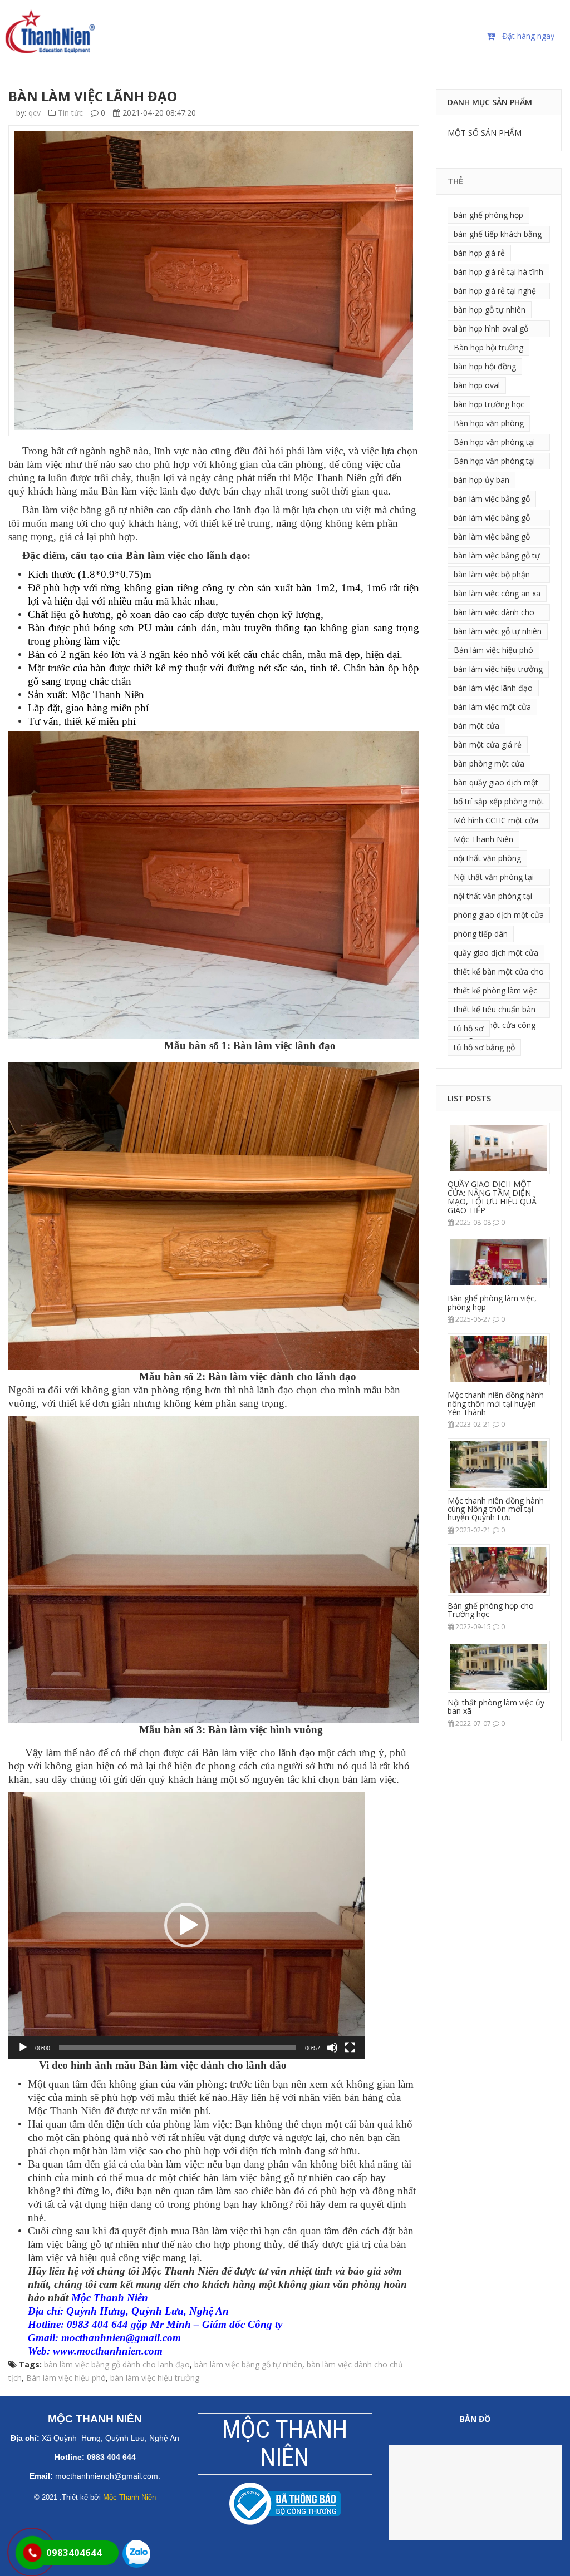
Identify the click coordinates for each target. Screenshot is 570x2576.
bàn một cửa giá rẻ (488, 745)
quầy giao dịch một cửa (496, 953)
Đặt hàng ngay (528, 36)
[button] (186, 1925)
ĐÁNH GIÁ (397, 28)
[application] (186, 1925)
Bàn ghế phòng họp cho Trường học (491, 1610)
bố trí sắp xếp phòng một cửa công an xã (499, 803)
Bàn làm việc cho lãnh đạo (186, 555)
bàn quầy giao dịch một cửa (496, 784)
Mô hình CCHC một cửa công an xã (496, 822)
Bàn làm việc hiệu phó (66, 2378)
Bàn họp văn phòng (489, 423)
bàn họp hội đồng (485, 366)
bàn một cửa (476, 726)
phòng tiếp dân (481, 934)
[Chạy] (23, 2048)
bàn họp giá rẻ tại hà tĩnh (498, 272)
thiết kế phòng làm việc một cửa (495, 992)
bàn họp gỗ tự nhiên (490, 310)
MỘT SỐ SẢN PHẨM (485, 133)
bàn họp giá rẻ (479, 253)
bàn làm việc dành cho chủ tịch (494, 614)
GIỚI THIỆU (127, 28)
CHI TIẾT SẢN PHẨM (209, 28)
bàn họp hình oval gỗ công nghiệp (491, 330)
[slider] (178, 2048)
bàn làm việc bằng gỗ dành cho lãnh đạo (117, 2364)
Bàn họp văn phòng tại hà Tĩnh (494, 444)
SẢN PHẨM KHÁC (139, 55)
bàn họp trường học (489, 404)
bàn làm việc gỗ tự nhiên (498, 631)
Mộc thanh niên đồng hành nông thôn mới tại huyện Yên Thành (496, 1403)
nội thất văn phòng (487, 858)
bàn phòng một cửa (489, 763)
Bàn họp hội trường (488, 347)
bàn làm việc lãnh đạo (493, 688)
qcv (35, 113)
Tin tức (70, 113)
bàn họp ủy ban (481, 480)
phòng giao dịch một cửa (499, 915)
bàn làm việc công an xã (497, 593)
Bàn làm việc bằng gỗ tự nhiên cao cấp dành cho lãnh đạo (146, 510)
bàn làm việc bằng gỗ (492, 499)
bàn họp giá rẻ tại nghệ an (495, 292)
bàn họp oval (477, 385)
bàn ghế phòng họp (488, 215)
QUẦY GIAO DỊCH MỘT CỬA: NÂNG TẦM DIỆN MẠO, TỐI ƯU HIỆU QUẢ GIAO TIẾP (492, 1197)
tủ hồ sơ (469, 1028)
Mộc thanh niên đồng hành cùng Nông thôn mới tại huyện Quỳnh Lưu (496, 1509)
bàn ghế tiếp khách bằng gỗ (498, 236)
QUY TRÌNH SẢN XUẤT (313, 28)
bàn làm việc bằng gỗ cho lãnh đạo (492, 519)
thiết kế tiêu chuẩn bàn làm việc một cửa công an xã (495, 1011)
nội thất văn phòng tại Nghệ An (493, 898)
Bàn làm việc (220, 2231)
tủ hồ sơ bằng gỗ (484, 1047)
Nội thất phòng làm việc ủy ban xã (496, 1707)
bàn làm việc (369, 1779)
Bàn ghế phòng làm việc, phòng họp (492, 1302)
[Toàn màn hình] (350, 2048)
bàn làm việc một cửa (492, 707)
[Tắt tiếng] (332, 2048)
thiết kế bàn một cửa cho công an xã (499, 973)
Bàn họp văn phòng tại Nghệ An (494, 463)
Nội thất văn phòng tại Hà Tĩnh (494, 879)
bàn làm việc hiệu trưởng (155, 2378)
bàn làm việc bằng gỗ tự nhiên (268, 2177)
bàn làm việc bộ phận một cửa (492, 576)
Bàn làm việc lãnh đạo (149, 491)
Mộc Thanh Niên (483, 839)
